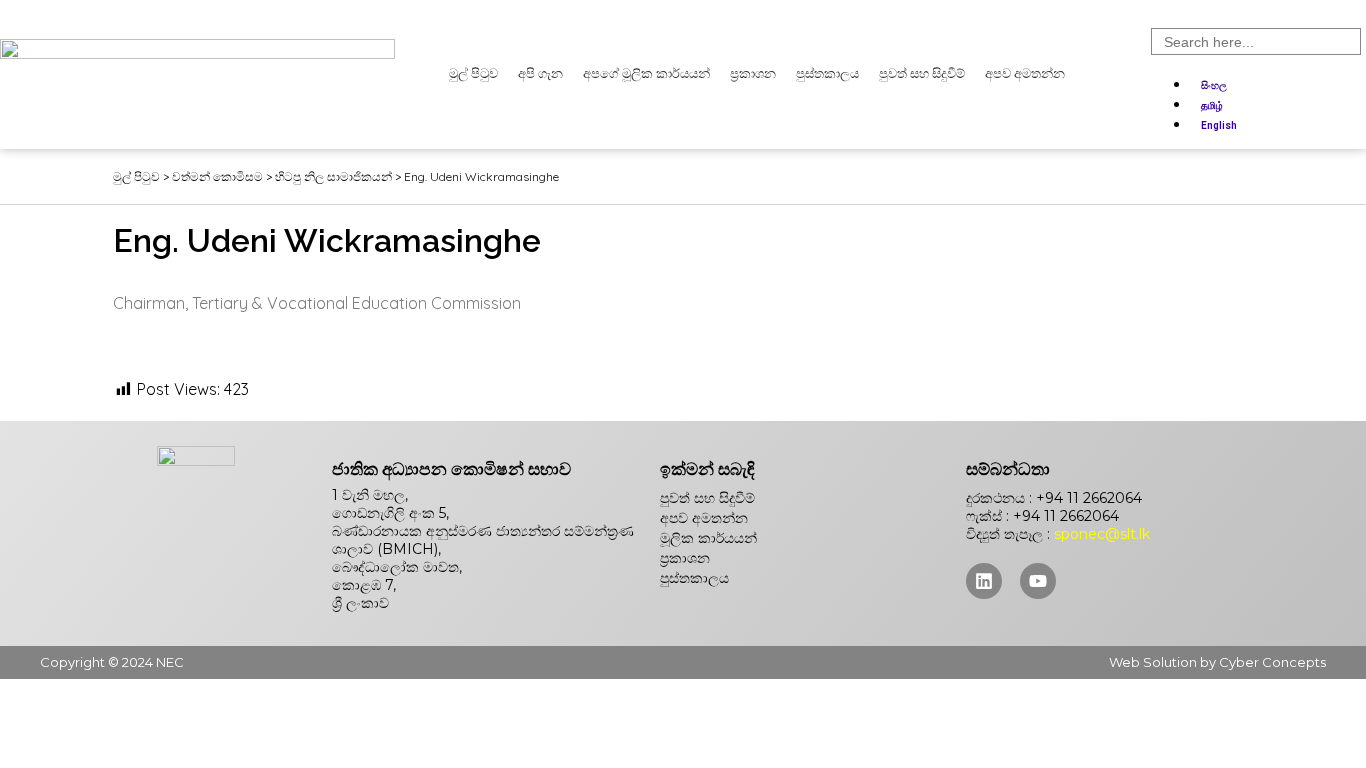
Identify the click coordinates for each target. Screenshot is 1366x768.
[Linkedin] (984, 581)
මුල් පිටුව (473, 73)
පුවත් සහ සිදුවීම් (922, 73)
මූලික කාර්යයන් (708, 538)
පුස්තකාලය (827, 73)
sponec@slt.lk (1102, 534)
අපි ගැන (540, 73)
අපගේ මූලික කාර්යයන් (646, 73)
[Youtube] (1038, 581)
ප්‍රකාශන (753, 73)
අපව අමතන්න (1025, 73)
